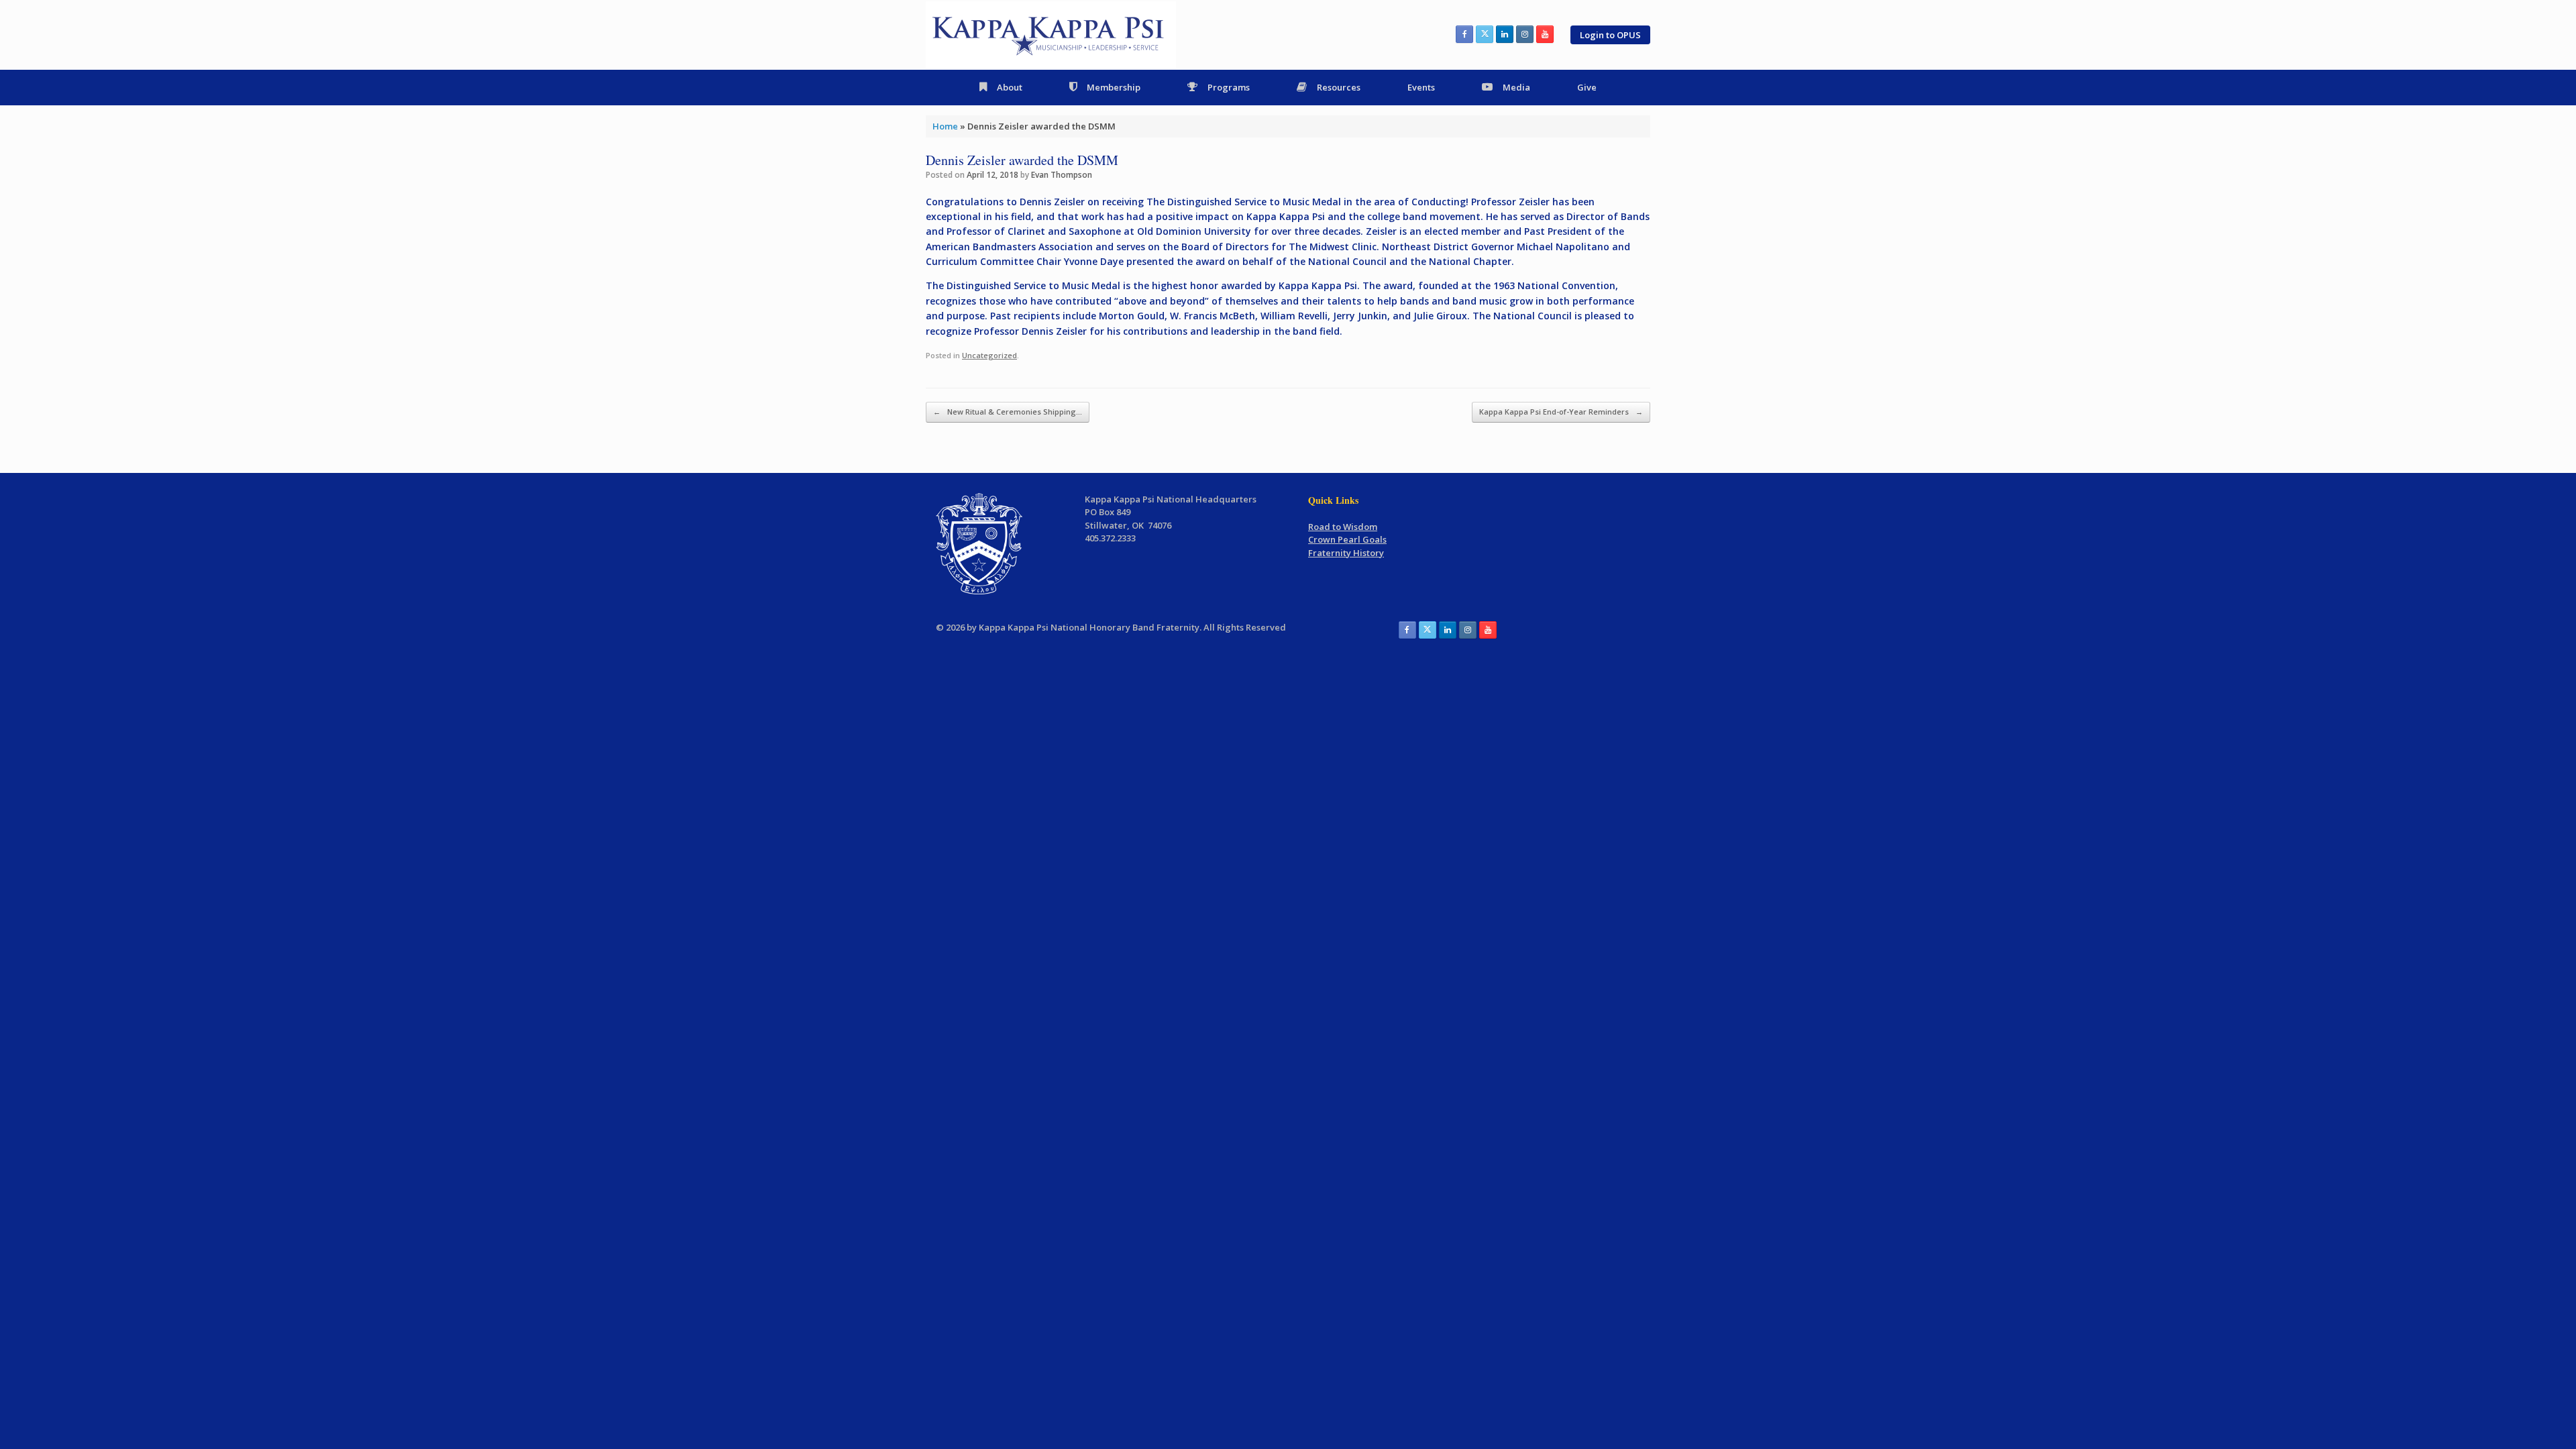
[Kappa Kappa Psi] (1051, 35)
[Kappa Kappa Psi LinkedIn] (1505, 34)
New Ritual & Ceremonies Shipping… (1008, 412)
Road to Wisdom (1343, 527)
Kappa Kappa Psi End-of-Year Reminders (1561, 412)
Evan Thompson (1062, 175)
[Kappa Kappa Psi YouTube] (1545, 34)
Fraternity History (1346, 553)
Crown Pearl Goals (1347, 539)
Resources (1339, 87)
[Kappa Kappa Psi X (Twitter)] (1485, 34)
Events (1421, 87)
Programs (1229, 87)
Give (1587, 87)
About (1010, 87)
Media (1516, 87)
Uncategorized (989, 355)
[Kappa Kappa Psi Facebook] (1464, 34)
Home (945, 126)
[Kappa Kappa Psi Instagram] (1525, 34)
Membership (1114, 87)
